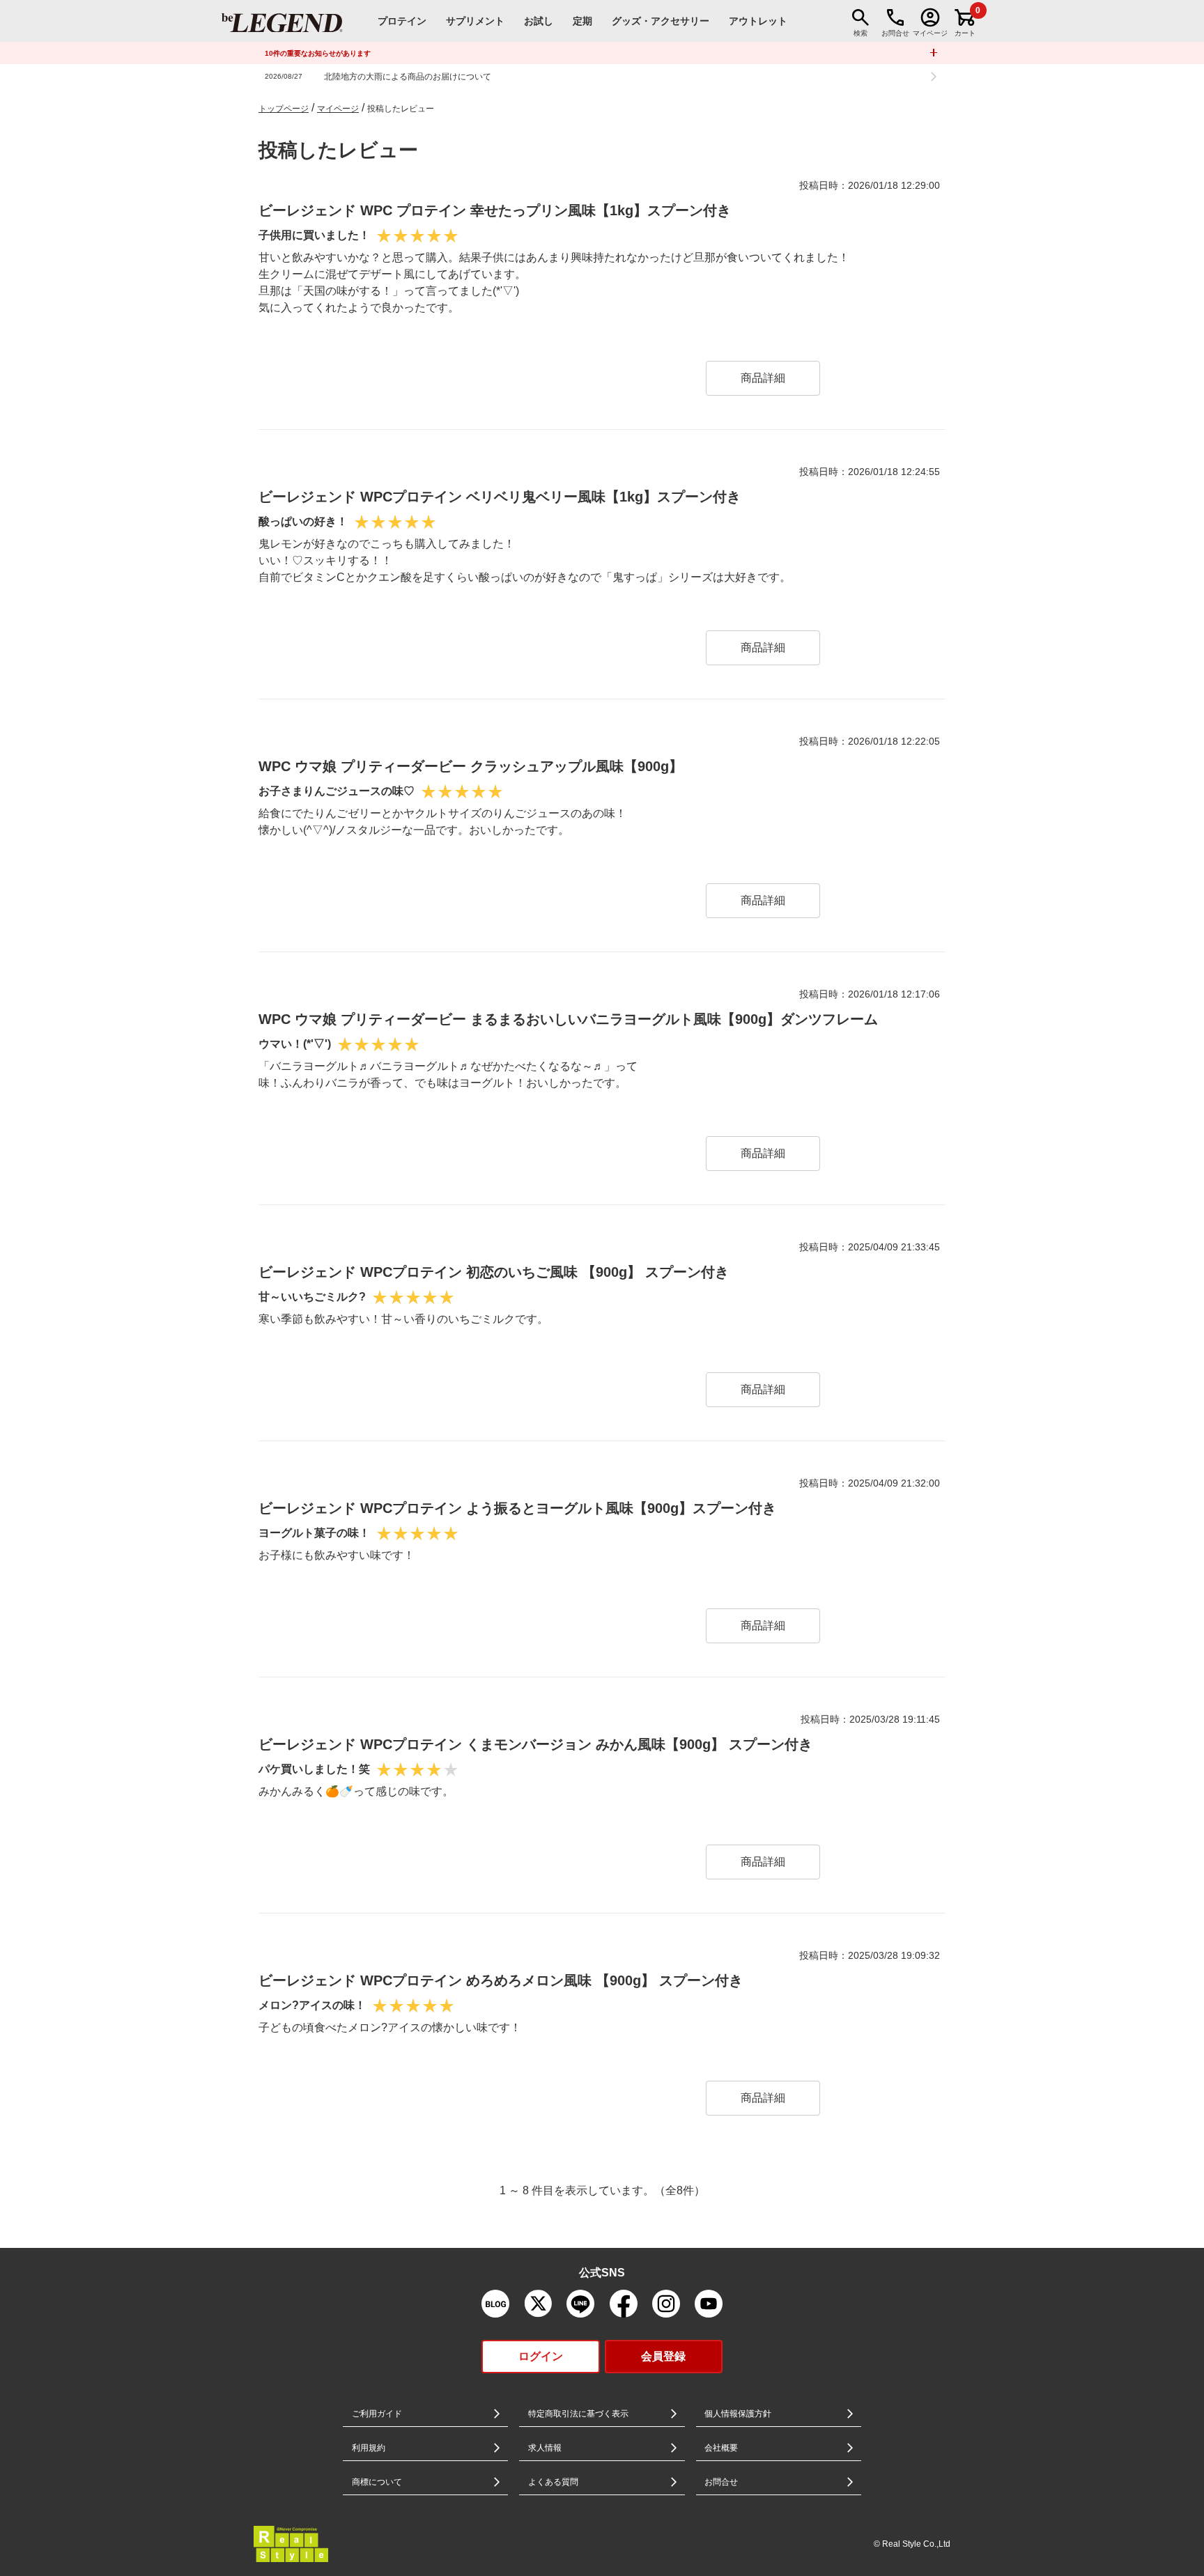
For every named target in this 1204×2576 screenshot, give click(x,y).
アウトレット (758, 21)
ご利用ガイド (377, 2414)
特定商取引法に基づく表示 (578, 2414)
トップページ (284, 109)
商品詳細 (763, 378)
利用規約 (369, 2448)
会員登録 (663, 2356)
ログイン (541, 2356)
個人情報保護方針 (738, 2414)
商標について (377, 2482)
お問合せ (721, 2482)
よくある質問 (553, 2482)
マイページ (338, 109)
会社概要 (721, 2448)
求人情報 (545, 2448)
